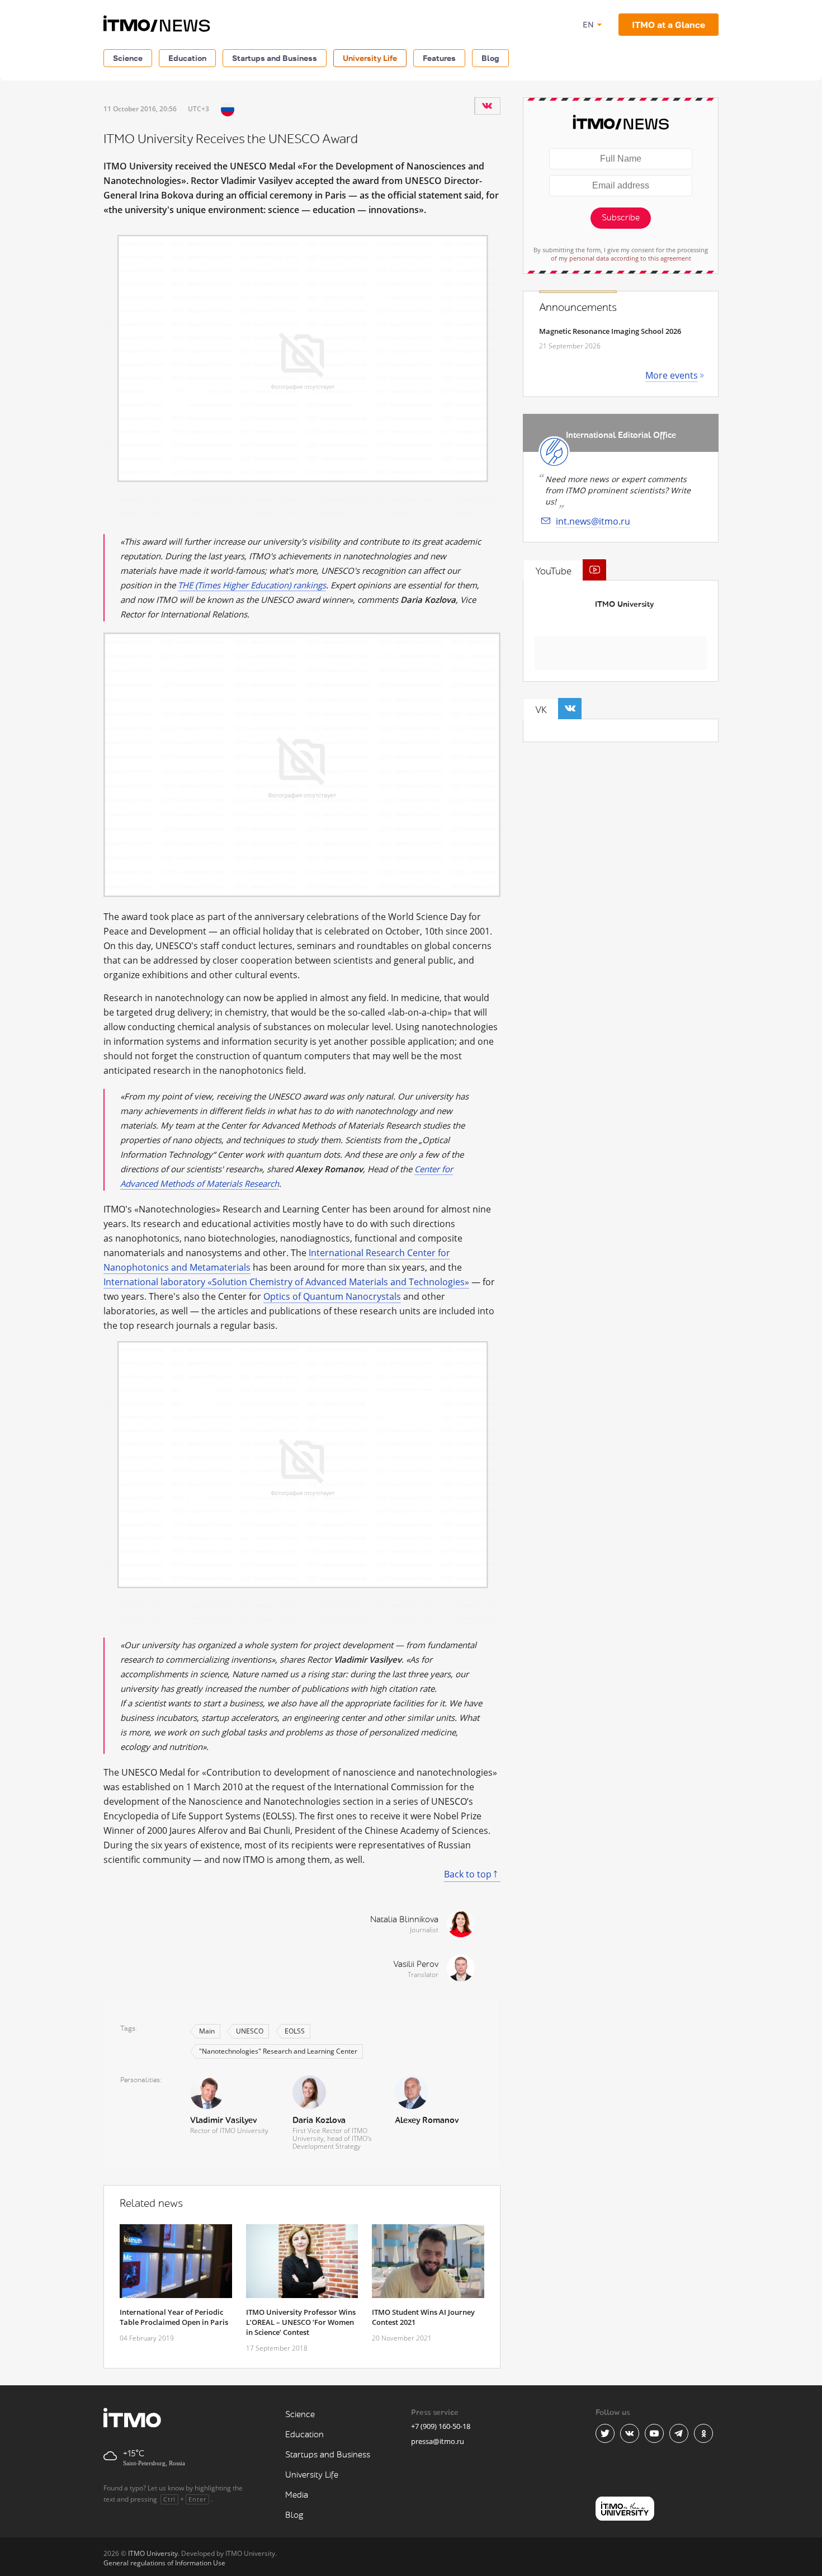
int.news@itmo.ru (593, 521)
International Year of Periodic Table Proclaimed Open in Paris (174, 2317)
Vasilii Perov (416, 1964)
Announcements (578, 308)
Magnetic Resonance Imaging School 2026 (610, 331)
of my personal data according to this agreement (621, 258)
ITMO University (624, 604)
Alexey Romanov (427, 2120)
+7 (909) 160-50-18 (441, 2426)
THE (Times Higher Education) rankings (252, 585)
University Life (370, 58)
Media (297, 2495)
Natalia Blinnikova (404, 1920)
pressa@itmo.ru (438, 2441)
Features (439, 58)
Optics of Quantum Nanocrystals (332, 1296)
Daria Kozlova (319, 2120)
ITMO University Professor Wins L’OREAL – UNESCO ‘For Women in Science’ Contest (301, 2322)
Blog (490, 58)
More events (672, 375)
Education (187, 58)
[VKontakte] (487, 106)
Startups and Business (275, 58)
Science (128, 58)
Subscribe (621, 218)
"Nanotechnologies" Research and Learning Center (278, 2051)
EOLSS (295, 2031)
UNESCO (250, 2031)
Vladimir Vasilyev (223, 2120)
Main (207, 2031)
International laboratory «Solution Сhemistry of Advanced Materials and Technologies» (286, 1282)
